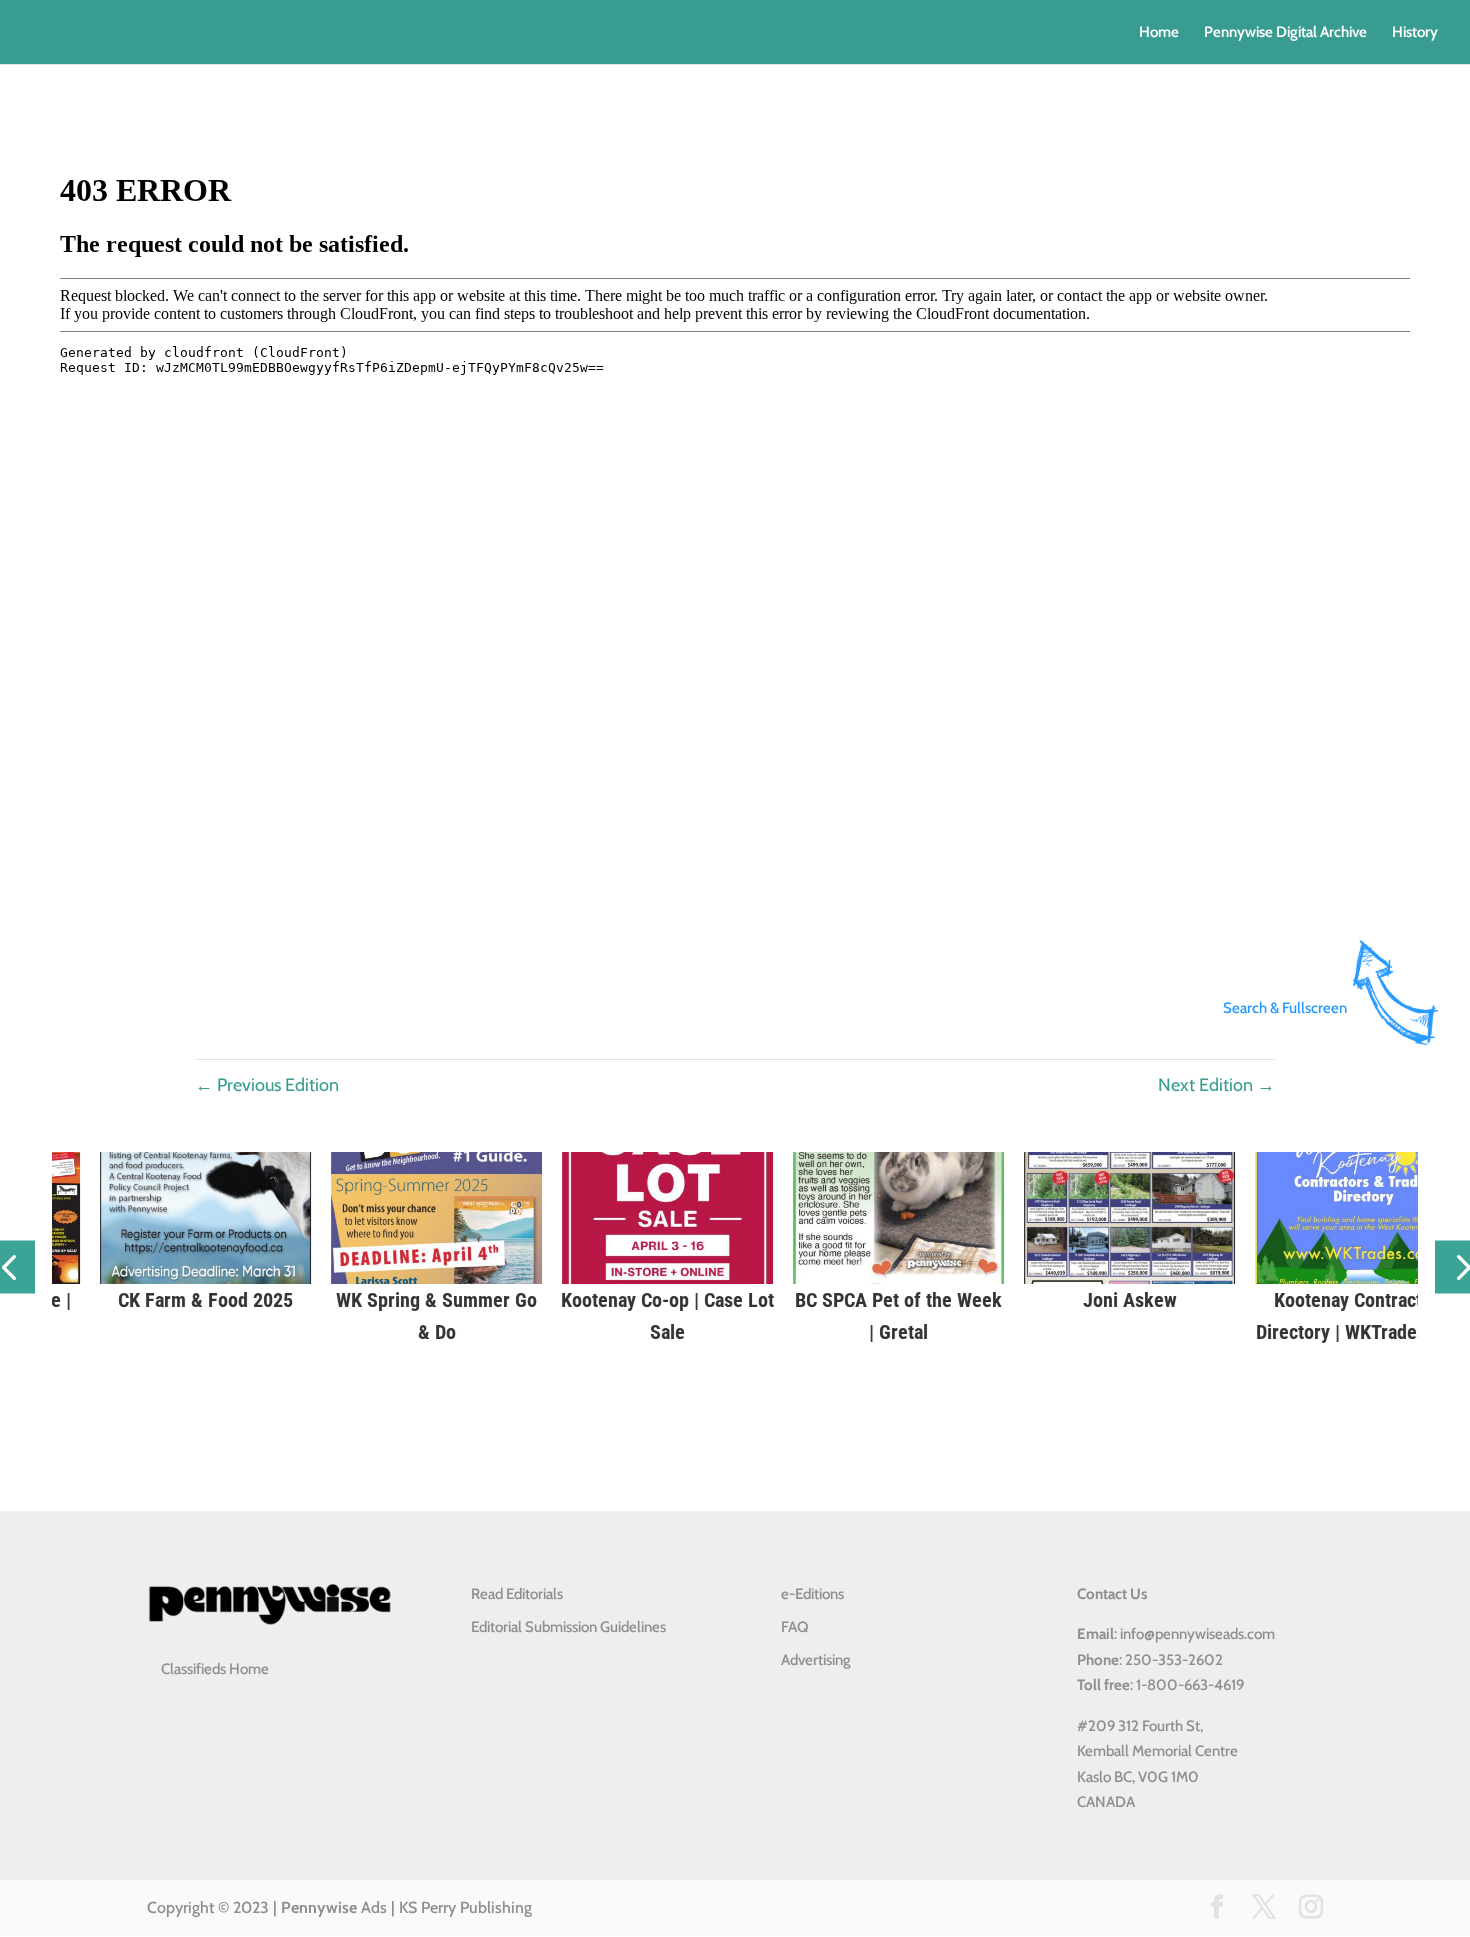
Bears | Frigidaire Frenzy (966, 1300)
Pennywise (319, 1907)
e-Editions (812, 1594)
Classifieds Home (215, 1669)
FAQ (794, 1627)
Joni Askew (273, 1300)
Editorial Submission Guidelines (568, 1627)
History (1415, 33)
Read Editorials (517, 1594)
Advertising (816, 1660)
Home (1159, 33)
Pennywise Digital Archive (1285, 33)
